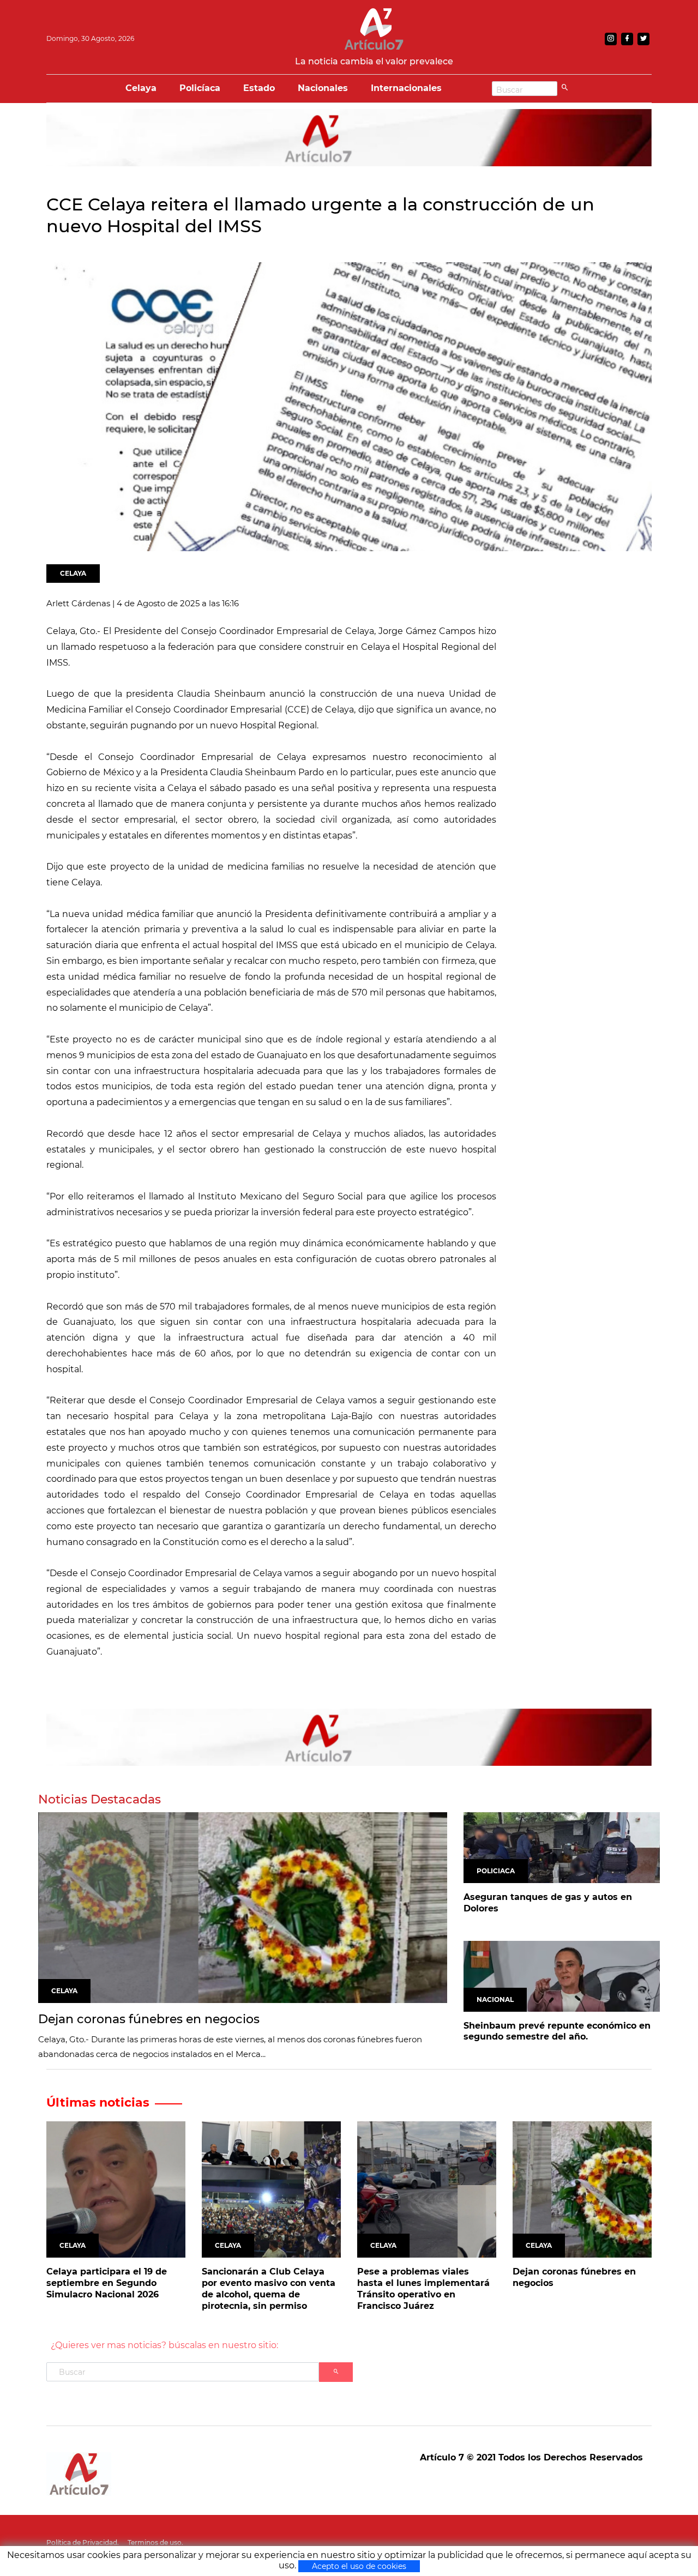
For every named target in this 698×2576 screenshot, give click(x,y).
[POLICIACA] (562, 1847)
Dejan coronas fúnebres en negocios (149, 2019)
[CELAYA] (243, 1907)
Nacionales (323, 88)
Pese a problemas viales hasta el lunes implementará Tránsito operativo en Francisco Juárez (423, 2288)
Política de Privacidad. (83, 2542)
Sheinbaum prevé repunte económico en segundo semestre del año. (557, 2031)
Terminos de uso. (155, 2542)
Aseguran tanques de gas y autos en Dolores (548, 1903)
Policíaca (200, 88)
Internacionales (406, 88)
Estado (259, 88)
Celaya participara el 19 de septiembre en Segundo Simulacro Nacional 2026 (107, 2283)
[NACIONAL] (562, 1975)
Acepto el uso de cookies (359, 2566)
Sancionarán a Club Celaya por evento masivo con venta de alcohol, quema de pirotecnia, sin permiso (269, 2288)
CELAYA (73, 573)
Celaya (141, 88)
